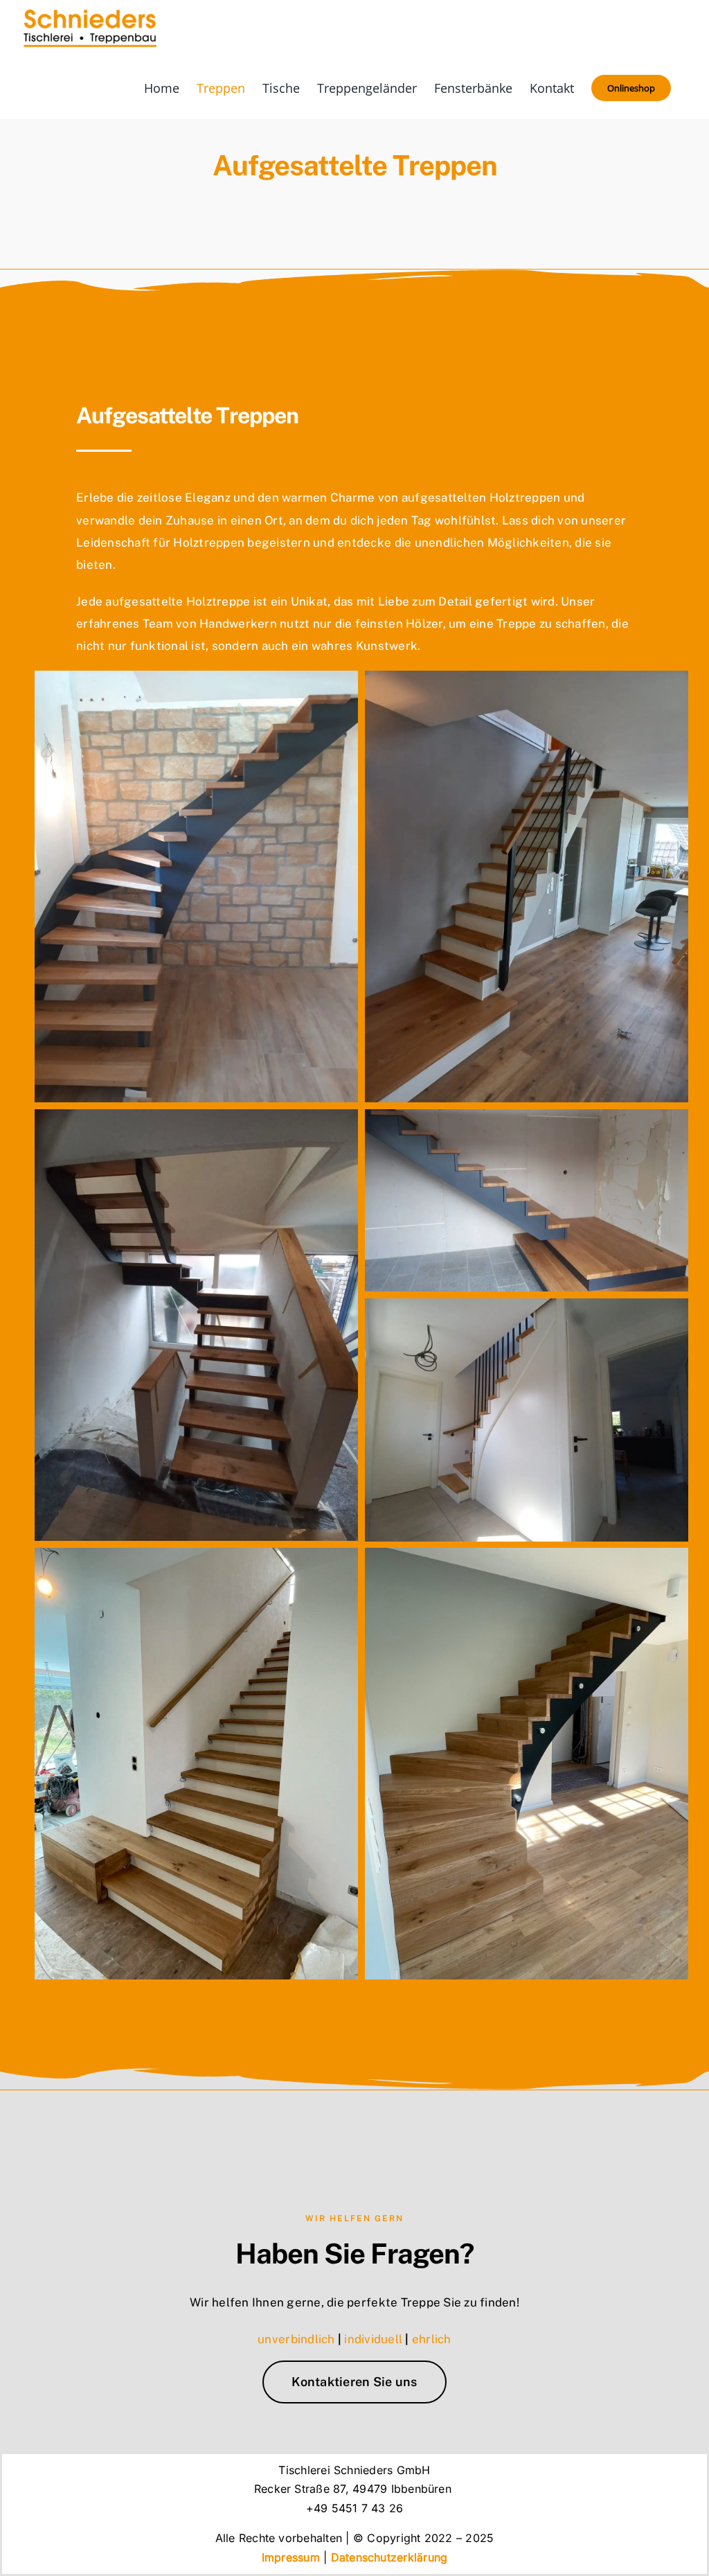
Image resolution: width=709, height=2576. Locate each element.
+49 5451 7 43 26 (355, 2508)
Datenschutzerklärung (389, 2557)
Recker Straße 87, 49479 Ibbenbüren (354, 2489)
